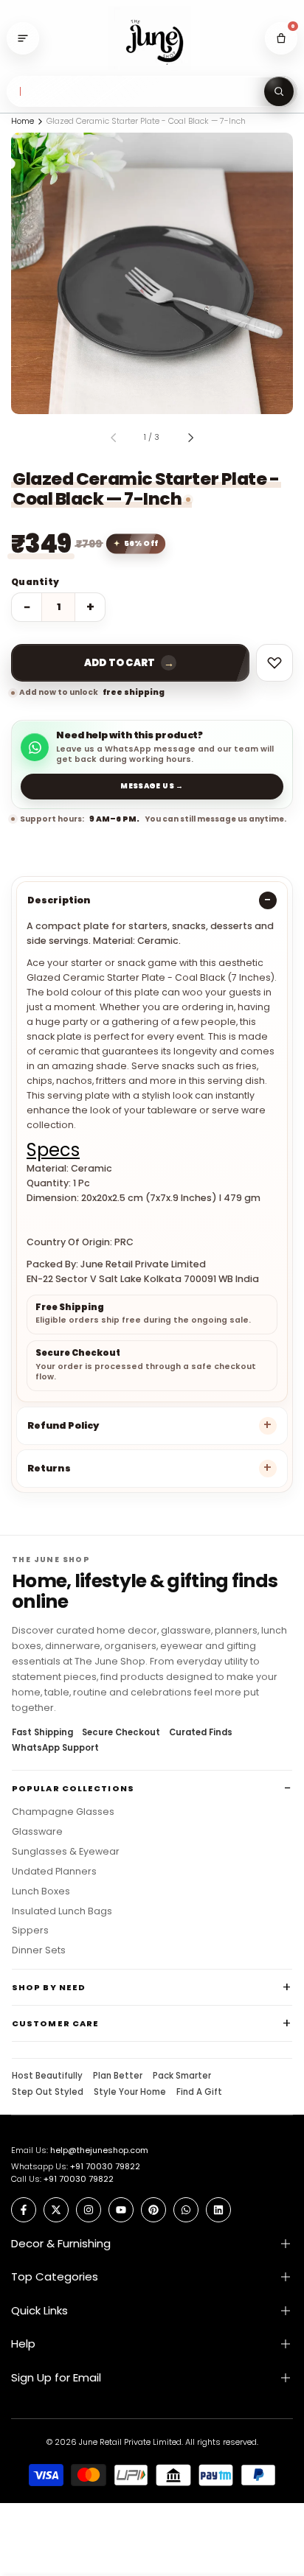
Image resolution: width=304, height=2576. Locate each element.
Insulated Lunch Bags (62, 1911)
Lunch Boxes (41, 1891)
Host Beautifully (47, 2076)
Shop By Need (49, 1987)
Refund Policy (63, 1425)
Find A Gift (199, 2093)
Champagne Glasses (63, 1812)
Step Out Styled (48, 2093)
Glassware (37, 1832)
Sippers (30, 1931)
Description (59, 900)
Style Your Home (130, 2093)
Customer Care (55, 2023)
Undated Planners (54, 1872)
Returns (49, 1468)
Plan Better (118, 2076)
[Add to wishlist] (274, 663)
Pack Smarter (182, 2076)
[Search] (279, 91)
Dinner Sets (39, 1950)
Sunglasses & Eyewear (66, 1852)
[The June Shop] (152, 39)
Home (23, 121)
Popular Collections (73, 1788)
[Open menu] (23, 38)
